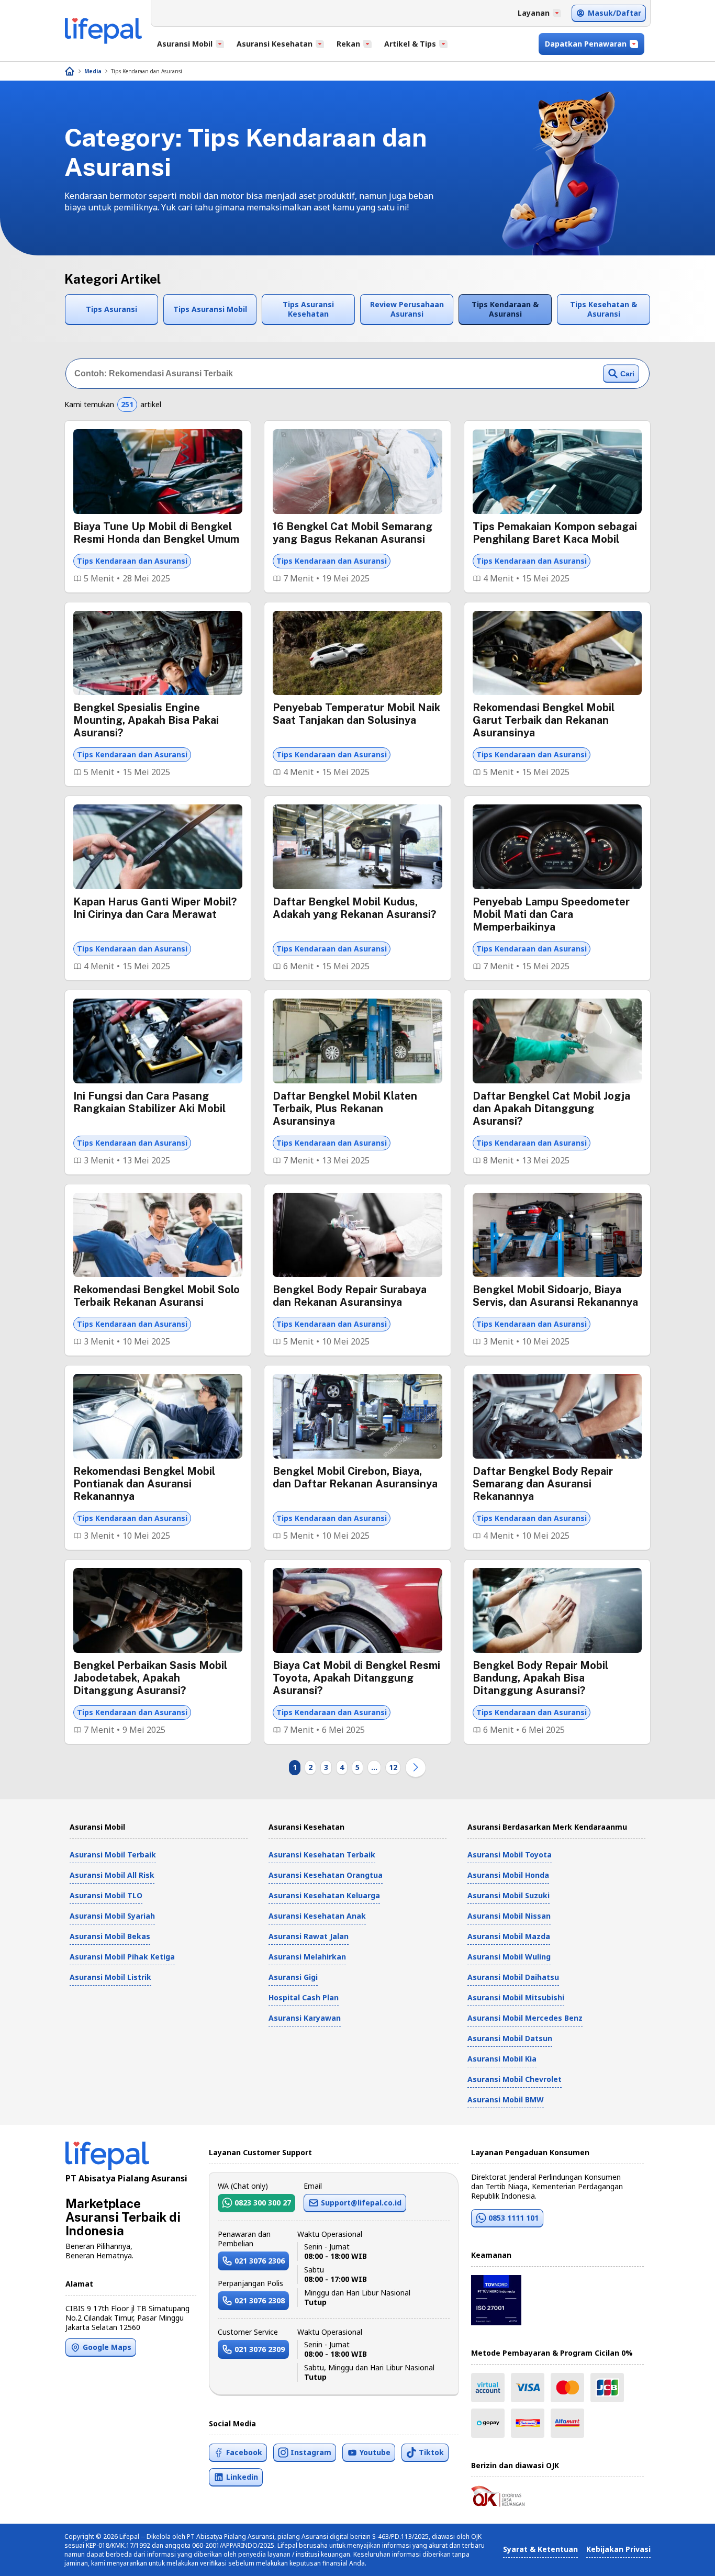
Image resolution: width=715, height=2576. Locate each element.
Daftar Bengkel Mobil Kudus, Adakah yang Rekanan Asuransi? (354, 908)
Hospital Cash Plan (304, 1997)
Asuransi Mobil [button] (185, 44)
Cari (627, 374)
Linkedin (242, 2477)
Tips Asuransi (111, 309)
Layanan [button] (534, 13)
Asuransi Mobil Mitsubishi (516, 1997)
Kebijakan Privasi (618, 2549)
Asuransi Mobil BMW (506, 2099)
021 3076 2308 (260, 2300)
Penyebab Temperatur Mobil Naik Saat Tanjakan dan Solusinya (356, 714)
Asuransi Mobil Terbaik (113, 1855)
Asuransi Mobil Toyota (510, 1855)
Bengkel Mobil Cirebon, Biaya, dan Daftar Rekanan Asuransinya (355, 1477)
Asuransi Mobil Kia (502, 2059)
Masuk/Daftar (615, 13)
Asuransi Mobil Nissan (509, 1916)
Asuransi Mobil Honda (508, 1875)
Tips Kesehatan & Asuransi (604, 309)
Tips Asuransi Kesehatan (308, 309)
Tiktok (431, 2452)
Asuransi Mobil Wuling (509, 1957)
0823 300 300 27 (263, 2203)
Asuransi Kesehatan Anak (317, 1916)
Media (93, 71)
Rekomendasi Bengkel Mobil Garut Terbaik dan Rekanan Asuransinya (544, 720)
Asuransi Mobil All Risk (112, 1875)
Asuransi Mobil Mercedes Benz (525, 2018)
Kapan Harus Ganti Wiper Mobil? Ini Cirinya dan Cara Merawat (155, 908)
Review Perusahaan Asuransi (407, 309)
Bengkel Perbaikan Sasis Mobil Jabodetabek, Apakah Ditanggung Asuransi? (150, 1678)
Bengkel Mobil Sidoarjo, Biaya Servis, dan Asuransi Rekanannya (555, 1296)
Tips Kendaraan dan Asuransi (147, 71)
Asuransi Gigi (293, 1977)
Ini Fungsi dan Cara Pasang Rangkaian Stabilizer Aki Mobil (149, 1102)
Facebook (244, 2452)
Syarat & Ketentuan (540, 2549)
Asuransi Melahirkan (307, 1957)
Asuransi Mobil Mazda (509, 1936)
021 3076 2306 (260, 2261)
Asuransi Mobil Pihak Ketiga (122, 1957)
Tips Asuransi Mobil (210, 309)
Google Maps (107, 2347)
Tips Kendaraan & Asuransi (505, 309)
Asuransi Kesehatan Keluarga (324, 1895)
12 (393, 1767)
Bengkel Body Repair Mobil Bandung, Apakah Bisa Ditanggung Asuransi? (540, 1678)
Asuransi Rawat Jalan (309, 1936)
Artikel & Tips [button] (410, 44)
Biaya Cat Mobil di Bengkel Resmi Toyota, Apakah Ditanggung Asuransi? (356, 1678)
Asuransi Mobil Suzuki (509, 1895)
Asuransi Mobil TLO (106, 1895)
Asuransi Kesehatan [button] (275, 44)
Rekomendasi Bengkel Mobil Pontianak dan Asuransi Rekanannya (144, 1484)
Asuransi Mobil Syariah (112, 1916)
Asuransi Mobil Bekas (110, 1936)
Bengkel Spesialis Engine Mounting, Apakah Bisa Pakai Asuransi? (146, 720)
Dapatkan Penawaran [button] (586, 44)
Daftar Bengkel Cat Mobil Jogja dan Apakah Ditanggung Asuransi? (551, 1108)
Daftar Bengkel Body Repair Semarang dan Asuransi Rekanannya (543, 1484)
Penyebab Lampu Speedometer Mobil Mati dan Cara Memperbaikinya (551, 914)
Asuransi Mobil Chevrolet (515, 2079)
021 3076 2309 (260, 2349)
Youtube (375, 2452)
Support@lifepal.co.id (361, 2203)
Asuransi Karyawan (305, 2018)
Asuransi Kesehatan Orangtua (326, 1875)
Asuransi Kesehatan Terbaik (322, 1855)
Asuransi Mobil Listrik (110, 1977)
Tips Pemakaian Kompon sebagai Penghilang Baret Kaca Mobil (555, 533)
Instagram (311, 2452)
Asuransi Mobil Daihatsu (513, 1977)
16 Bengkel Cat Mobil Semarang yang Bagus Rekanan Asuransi (353, 533)
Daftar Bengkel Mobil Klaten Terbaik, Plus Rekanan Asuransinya (345, 1108)
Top (682, 2557)
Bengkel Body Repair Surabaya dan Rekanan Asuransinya (350, 1296)
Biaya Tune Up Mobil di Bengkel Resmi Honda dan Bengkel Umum (156, 533)
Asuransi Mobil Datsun (510, 2038)
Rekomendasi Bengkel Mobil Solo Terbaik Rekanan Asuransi (157, 1296)
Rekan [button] (348, 44)
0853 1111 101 (513, 2218)
